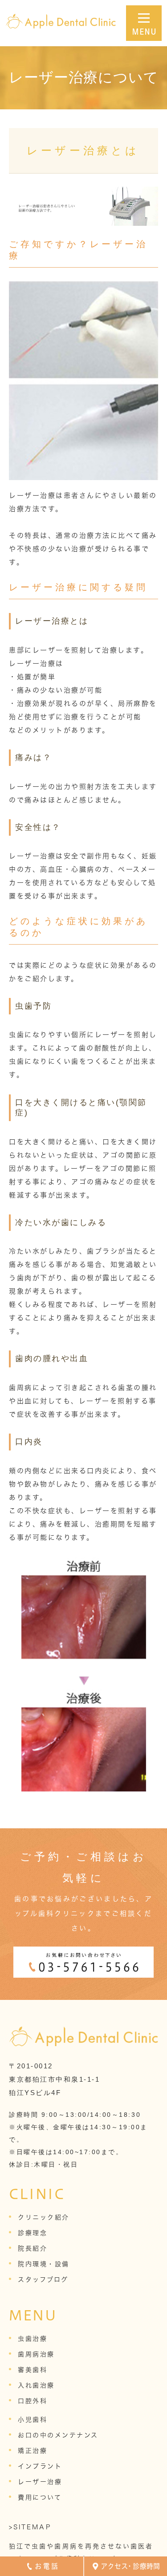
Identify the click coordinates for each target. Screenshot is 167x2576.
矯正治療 (33, 2451)
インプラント (40, 2466)
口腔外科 (33, 2401)
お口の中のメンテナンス (58, 2435)
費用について (40, 2497)
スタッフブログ (43, 2280)
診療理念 (33, 2233)
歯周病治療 (36, 2354)
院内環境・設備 (44, 2264)
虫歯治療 (33, 2339)
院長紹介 (33, 2248)
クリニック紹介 (44, 2217)
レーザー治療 (40, 2482)
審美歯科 (33, 2370)
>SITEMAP (30, 2527)
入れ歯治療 (36, 2385)
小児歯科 (33, 2420)
